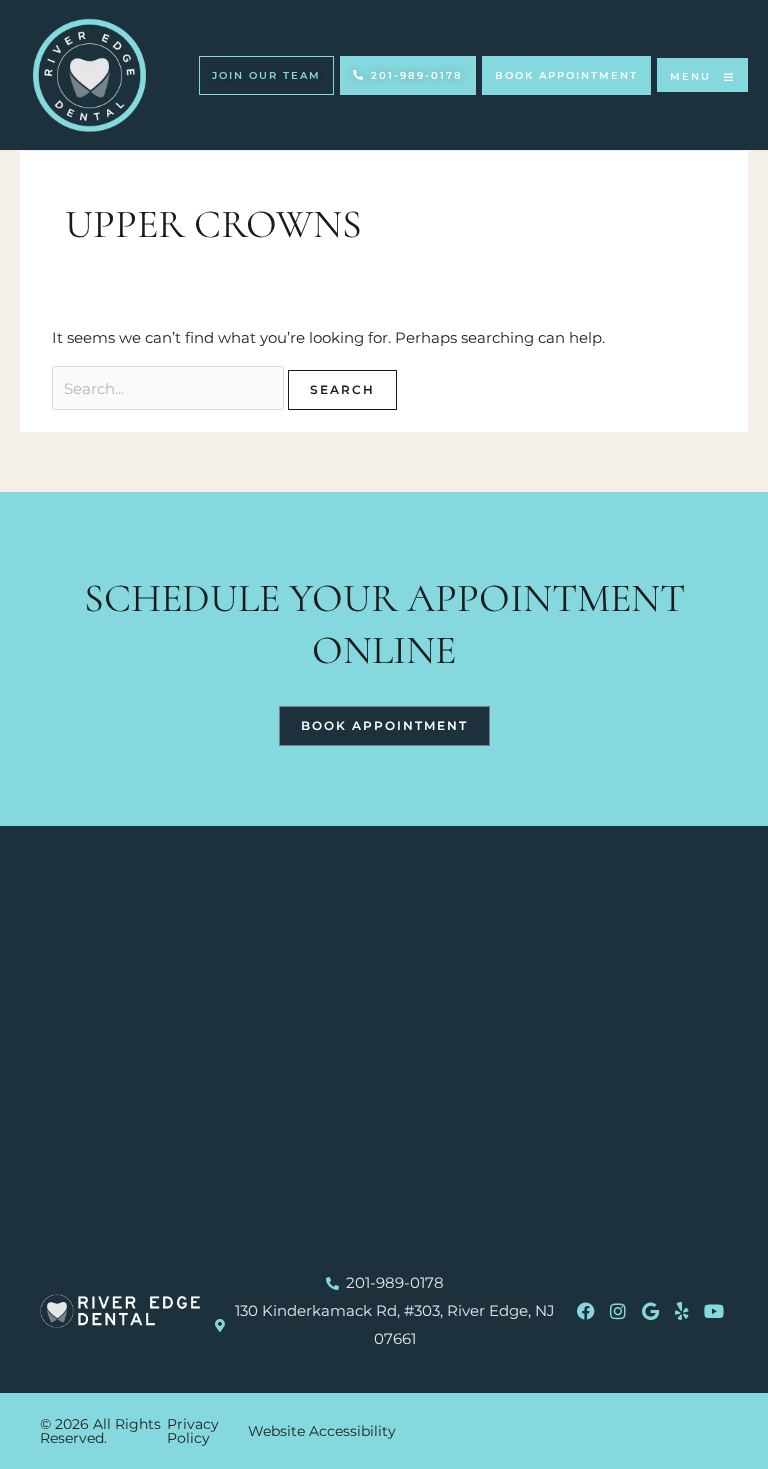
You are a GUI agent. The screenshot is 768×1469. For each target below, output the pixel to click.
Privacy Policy (193, 1431)
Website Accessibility (322, 1431)
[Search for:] (170, 388)
